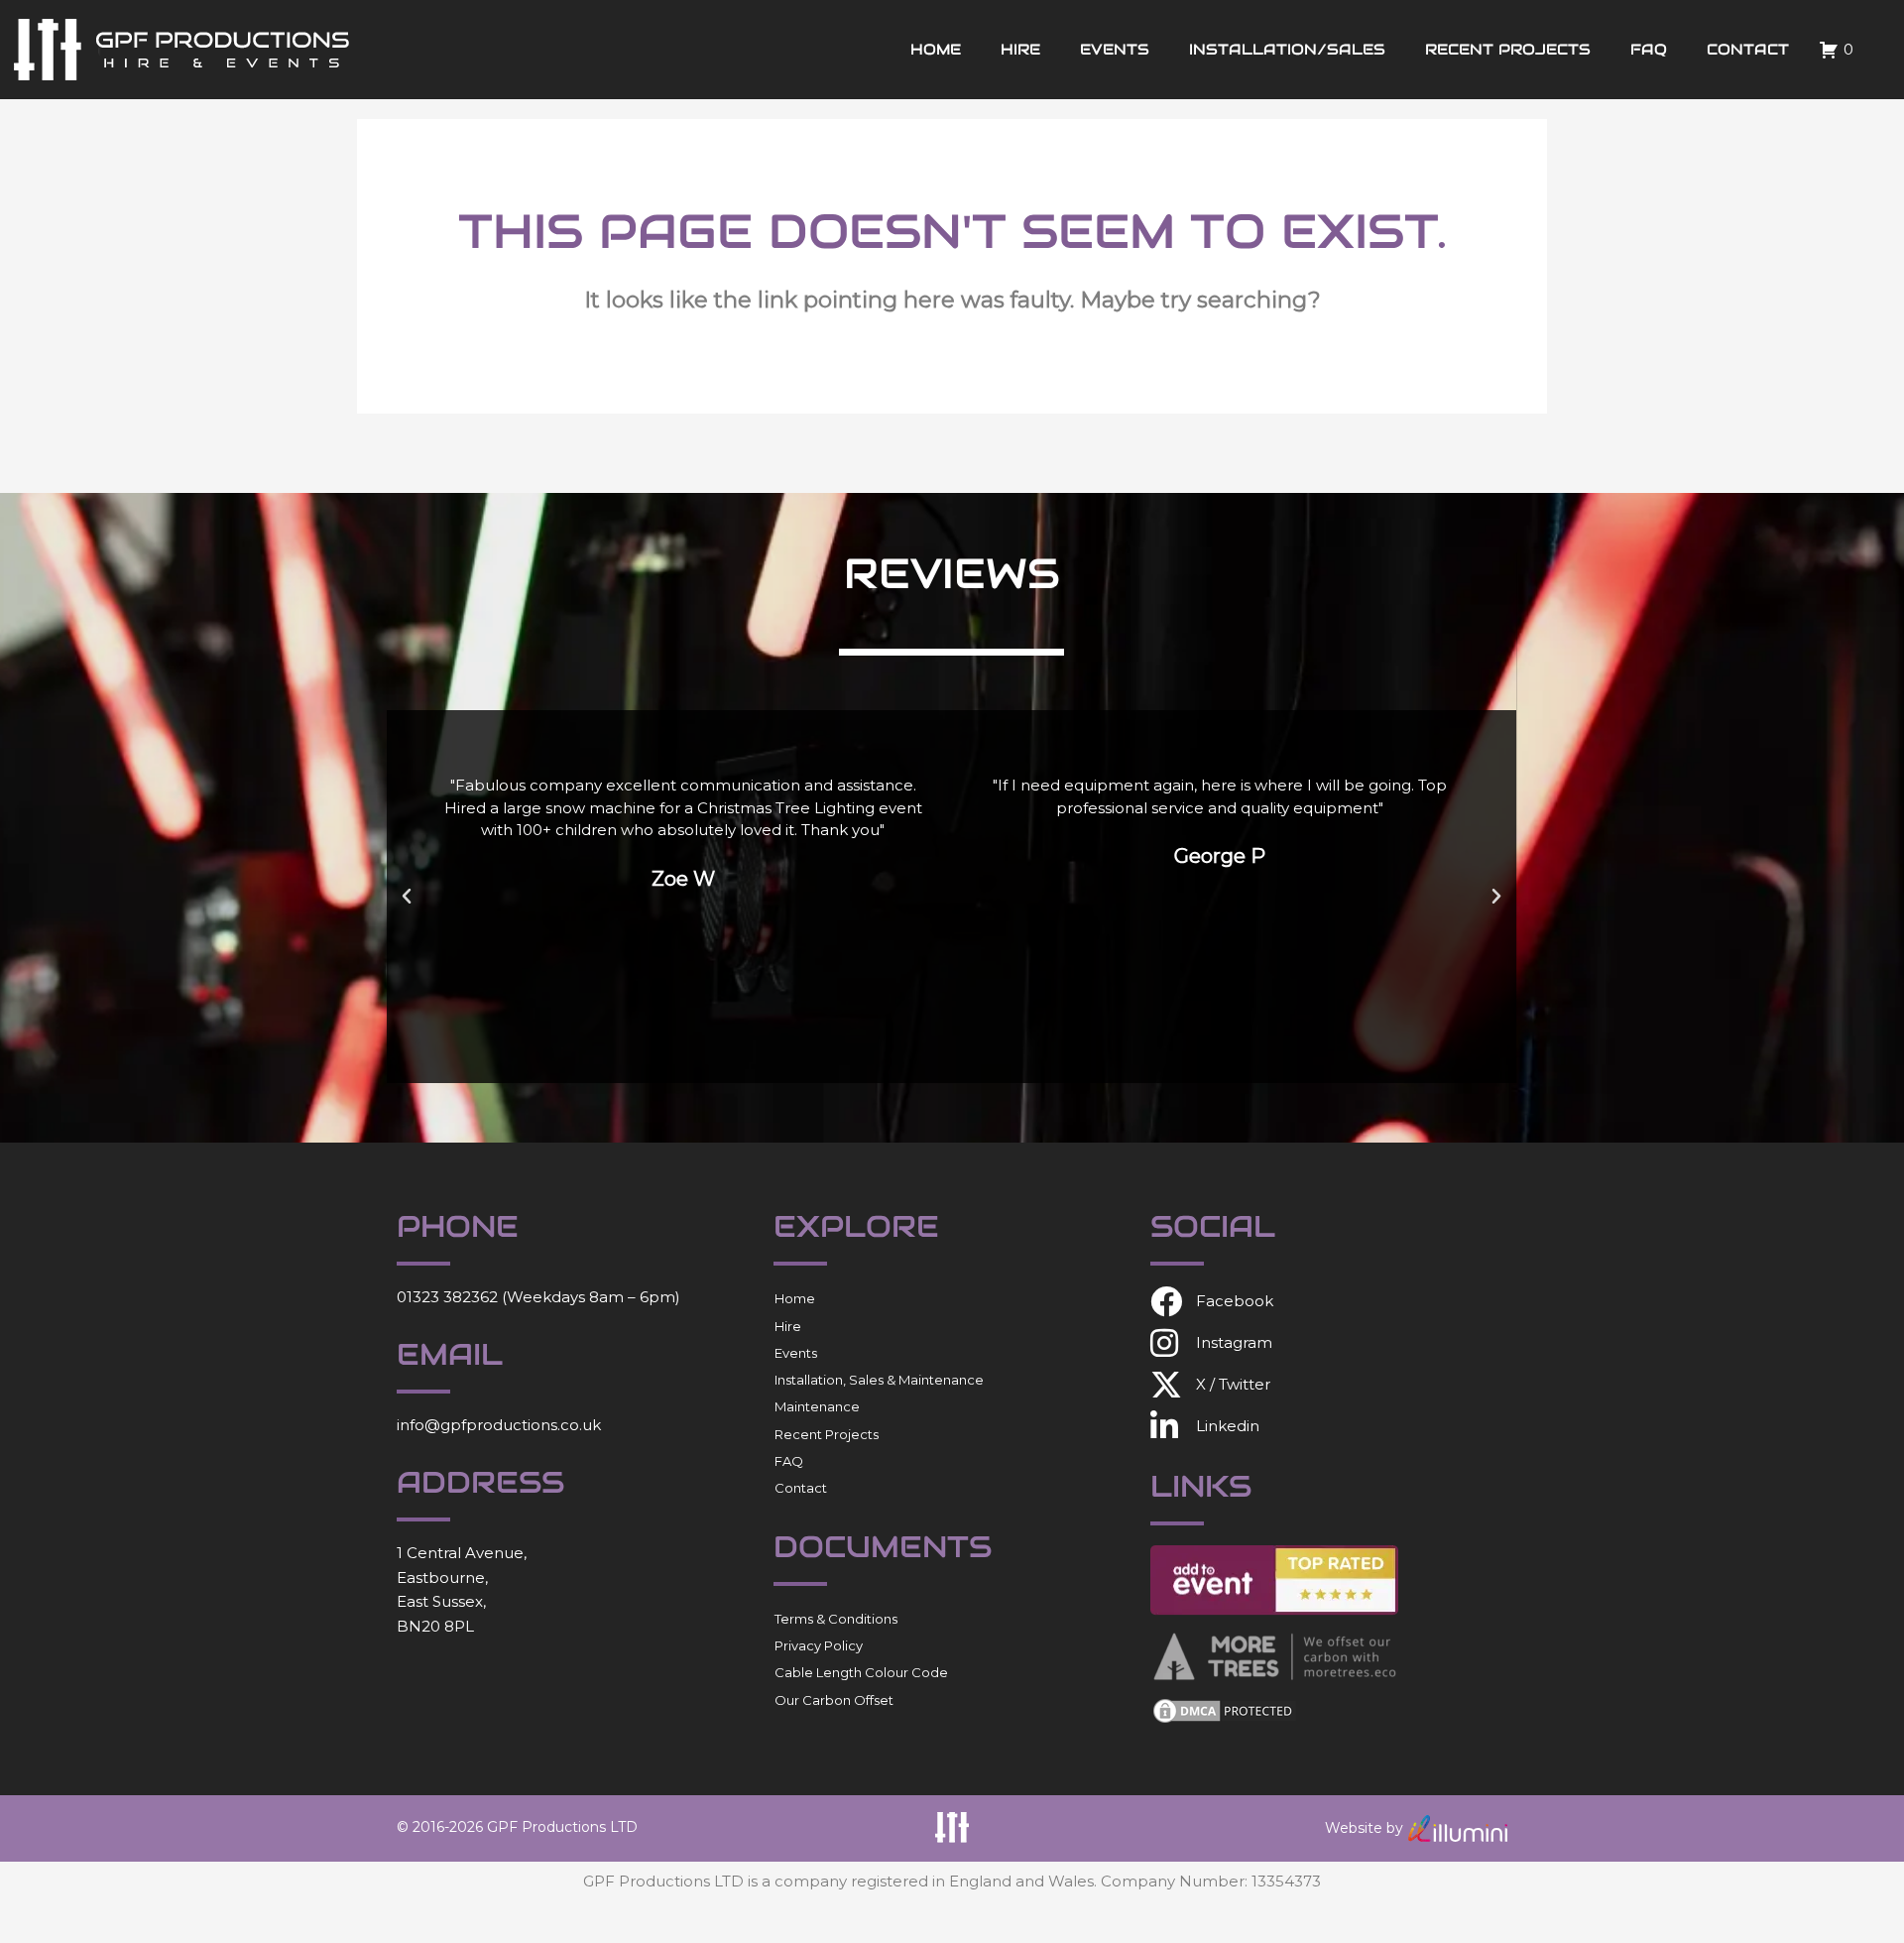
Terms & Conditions (836, 1619)
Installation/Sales (1287, 49)
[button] (407, 897)
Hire (1020, 49)
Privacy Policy (819, 1645)
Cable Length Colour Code (861, 1672)
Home (936, 49)
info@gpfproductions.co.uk (499, 1425)
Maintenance (817, 1406)
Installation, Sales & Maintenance (879, 1380)
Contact (1748, 49)
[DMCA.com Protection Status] (1225, 1709)
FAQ (1649, 49)
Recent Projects (1508, 49)
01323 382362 (447, 1297)
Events (1115, 49)
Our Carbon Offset (834, 1700)
